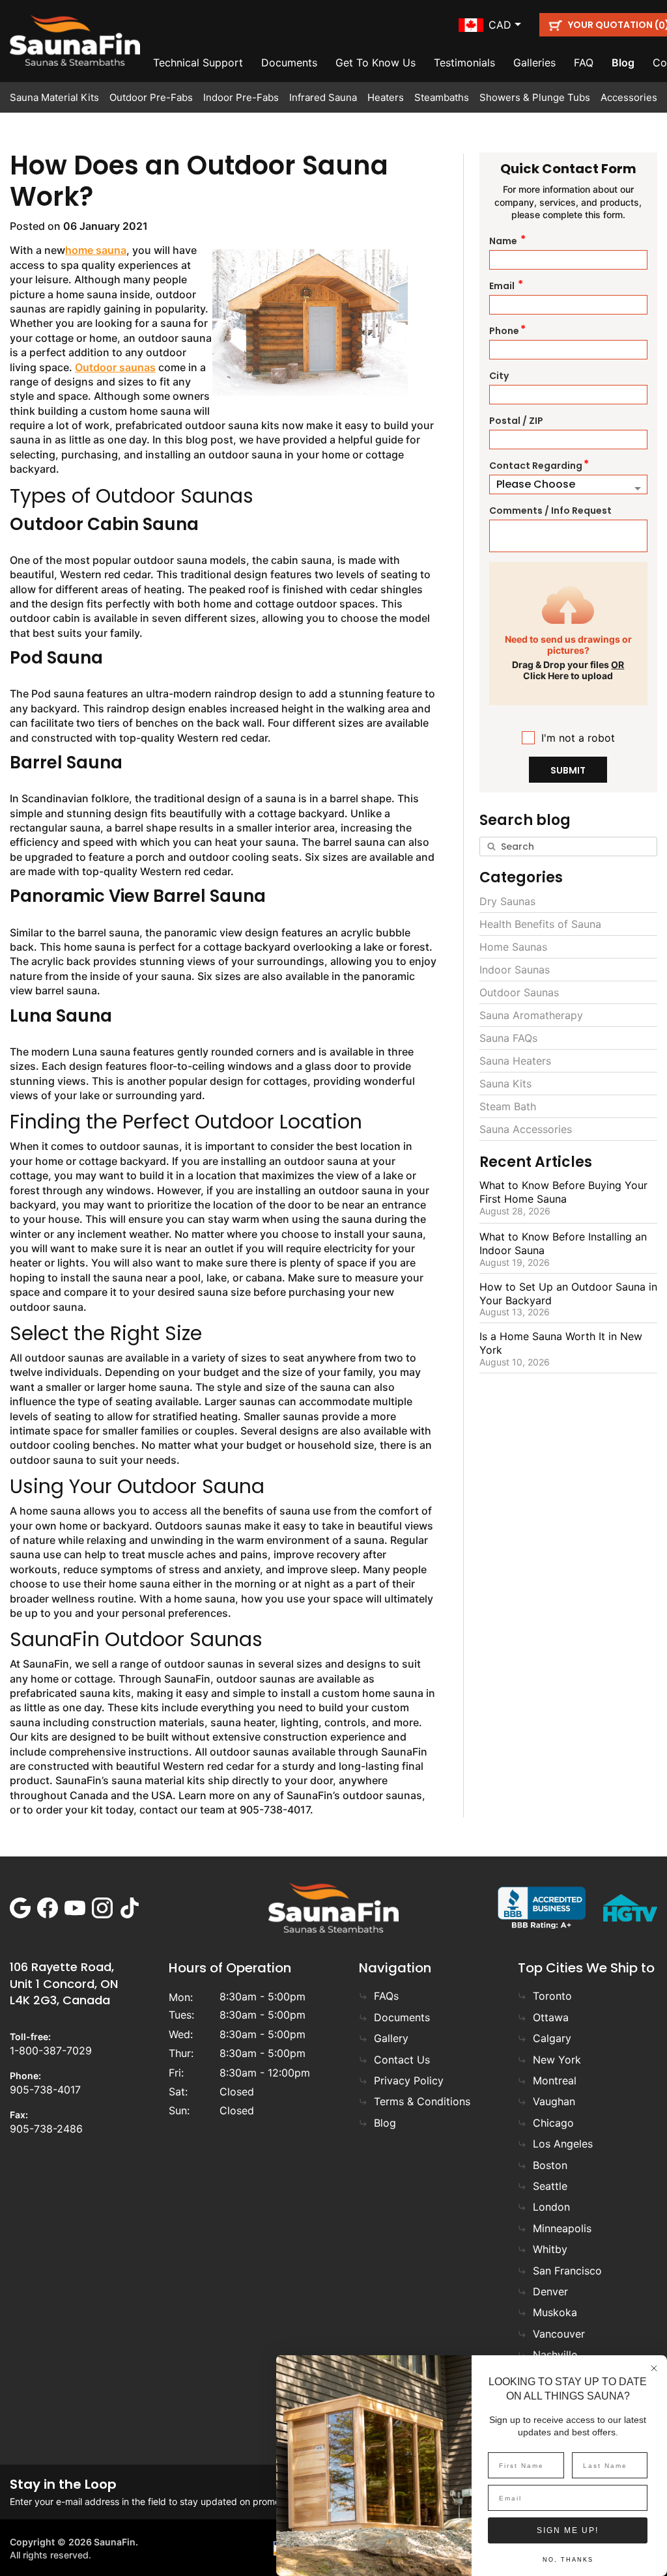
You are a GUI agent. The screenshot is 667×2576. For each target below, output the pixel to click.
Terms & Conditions (422, 2101)
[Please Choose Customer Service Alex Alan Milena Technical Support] (568, 484)
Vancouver (559, 2334)
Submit (568, 770)
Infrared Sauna (323, 97)
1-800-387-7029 (51, 2051)
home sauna (96, 250)
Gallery (391, 2038)
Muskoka (555, 2312)
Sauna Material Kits (54, 97)
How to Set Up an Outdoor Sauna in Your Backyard (568, 1294)
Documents (289, 63)
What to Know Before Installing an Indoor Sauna (563, 1243)
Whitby (550, 2249)
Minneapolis (562, 2228)
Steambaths (442, 97)
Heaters (386, 97)
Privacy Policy (409, 2080)
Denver (550, 2291)
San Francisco (567, 2271)
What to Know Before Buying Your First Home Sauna (563, 1192)
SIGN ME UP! (568, 2530)
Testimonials (464, 63)
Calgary (552, 2038)
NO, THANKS (568, 2560)
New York (557, 2060)
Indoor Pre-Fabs (241, 97)
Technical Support (198, 63)
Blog (623, 63)
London (551, 2207)
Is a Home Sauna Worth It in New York (561, 1343)
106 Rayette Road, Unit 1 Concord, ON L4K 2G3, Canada (64, 1983)
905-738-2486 (46, 2129)
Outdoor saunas (115, 367)
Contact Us (402, 2060)
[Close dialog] (654, 2368)
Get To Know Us (376, 63)
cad (500, 25)
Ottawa (551, 2017)
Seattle (550, 2186)
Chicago (553, 2123)
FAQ (584, 63)
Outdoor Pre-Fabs (151, 97)
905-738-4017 (45, 2090)
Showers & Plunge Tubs (535, 97)
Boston (550, 2165)
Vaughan (554, 2101)
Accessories (629, 97)
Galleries (534, 63)
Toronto (552, 1996)
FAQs (386, 1996)
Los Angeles (563, 2144)
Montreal (555, 2080)
